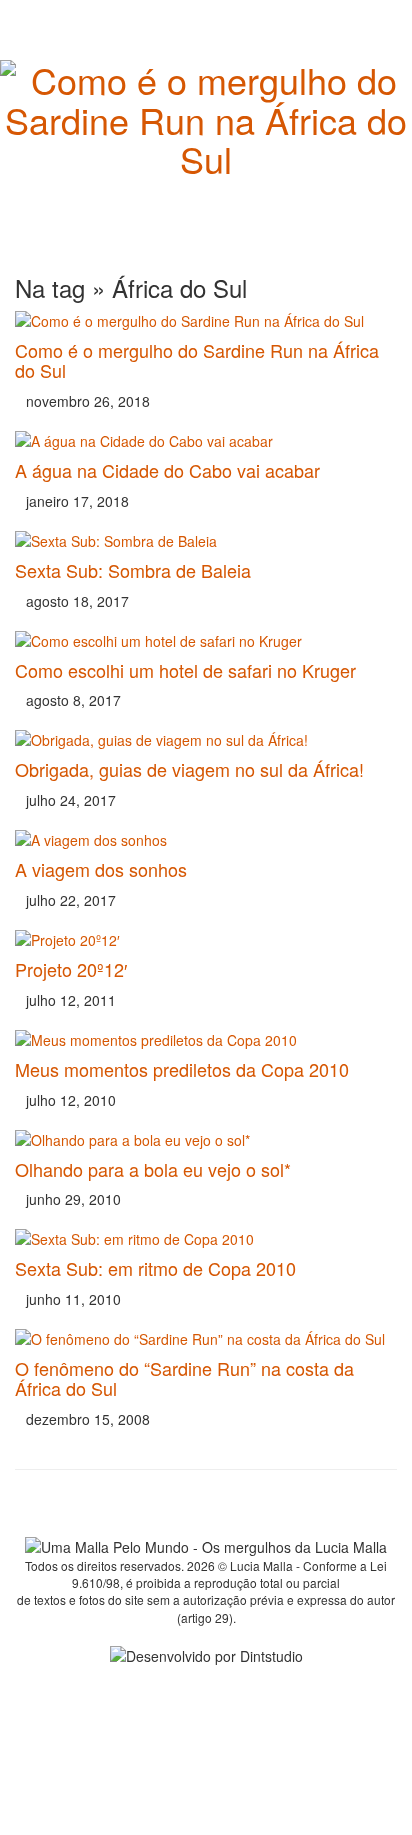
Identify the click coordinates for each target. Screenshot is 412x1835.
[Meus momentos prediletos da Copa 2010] (206, 1040)
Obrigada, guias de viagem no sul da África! (189, 769)
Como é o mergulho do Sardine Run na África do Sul (197, 360)
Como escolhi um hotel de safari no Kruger (185, 670)
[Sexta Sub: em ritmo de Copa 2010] (206, 1239)
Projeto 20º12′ (71, 969)
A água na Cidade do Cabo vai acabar (167, 470)
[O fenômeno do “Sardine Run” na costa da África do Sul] (206, 1339)
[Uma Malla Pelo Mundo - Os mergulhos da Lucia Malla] (206, 103)
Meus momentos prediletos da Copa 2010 (182, 1069)
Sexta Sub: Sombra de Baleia (133, 570)
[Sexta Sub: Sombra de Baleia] (206, 541)
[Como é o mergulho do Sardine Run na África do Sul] (206, 321)
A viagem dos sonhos (101, 869)
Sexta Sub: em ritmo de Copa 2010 (155, 1268)
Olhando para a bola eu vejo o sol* (153, 1169)
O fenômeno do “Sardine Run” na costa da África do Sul (184, 1378)
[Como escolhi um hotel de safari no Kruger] (206, 641)
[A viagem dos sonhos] (206, 840)
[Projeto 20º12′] (206, 940)
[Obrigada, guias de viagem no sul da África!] (206, 740)
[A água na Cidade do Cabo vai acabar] (206, 441)
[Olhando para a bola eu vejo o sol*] (206, 1140)
